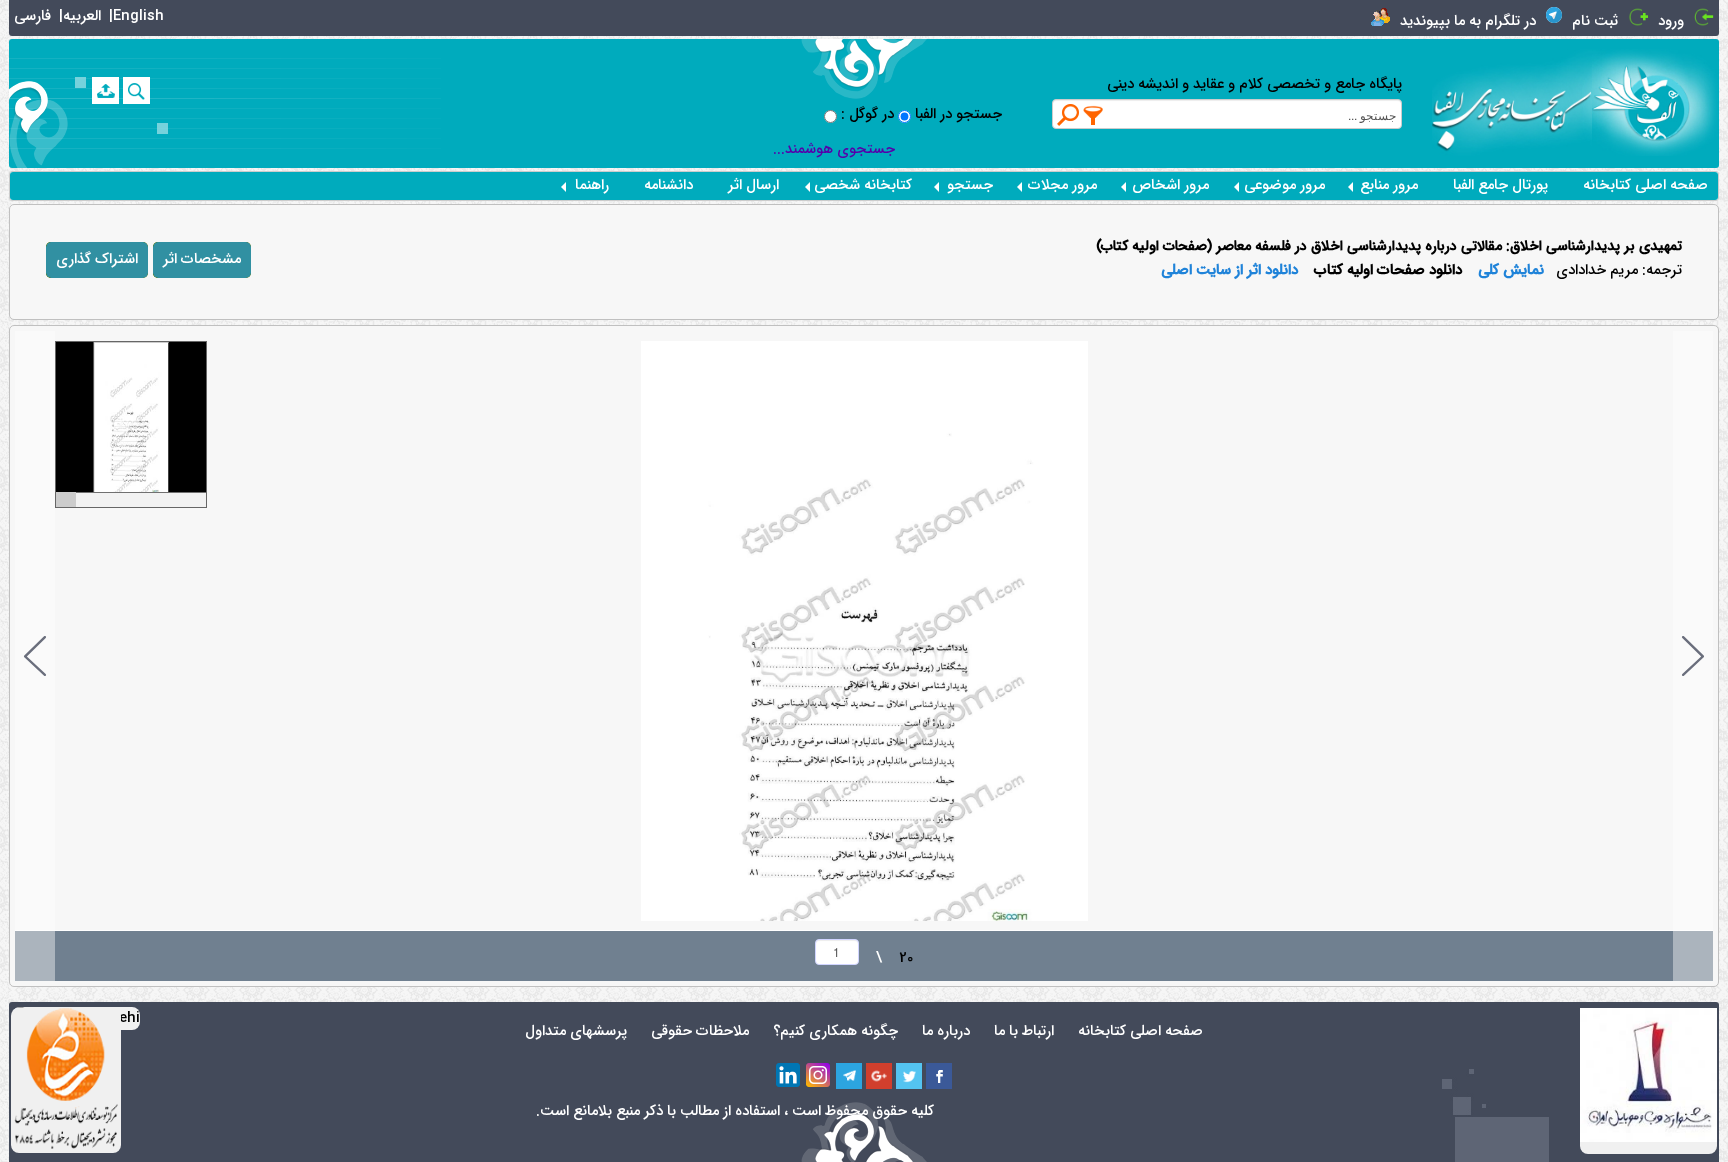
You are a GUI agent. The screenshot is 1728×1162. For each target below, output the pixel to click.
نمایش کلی (1511, 271)
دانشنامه (668, 185)
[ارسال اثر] (105, 90)
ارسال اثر (753, 185)
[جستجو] (136, 90)
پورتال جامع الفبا (1500, 185)
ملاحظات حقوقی (700, 1031)
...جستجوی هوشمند (834, 149)
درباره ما (946, 1031)
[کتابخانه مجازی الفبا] (1655, 102)
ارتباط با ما (1024, 1031)
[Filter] (1094, 115)
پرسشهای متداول (576, 1031)
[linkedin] (789, 1076)
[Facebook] (939, 1076)
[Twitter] (909, 1076)
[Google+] (879, 1076)
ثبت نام (1595, 21)
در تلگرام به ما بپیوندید (1468, 21)
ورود (1671, 21)
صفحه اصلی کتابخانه (1645, 185)
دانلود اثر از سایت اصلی (1229, 271)
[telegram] (849, 1076)
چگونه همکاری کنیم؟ (835, 1031)
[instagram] (819, 1076)
